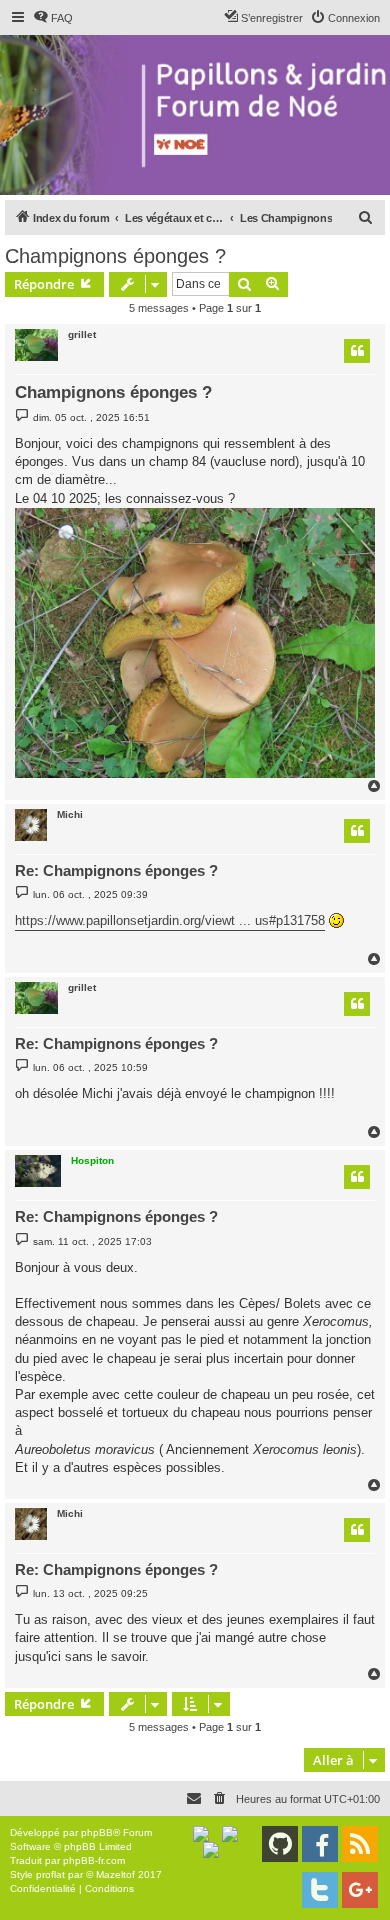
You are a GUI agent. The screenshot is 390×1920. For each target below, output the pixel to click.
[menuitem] (53, 18)
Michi (70, 814)
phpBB (97, 1832)
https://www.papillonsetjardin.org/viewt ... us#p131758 (170, 920)
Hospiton (92, 1160)
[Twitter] (320, 1890)
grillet (82, 334)
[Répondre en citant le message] (357, 351)
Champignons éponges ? (115, 256)
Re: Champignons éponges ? (116, 870)
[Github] (280, 1844)
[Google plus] (360, 1890)
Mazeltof (115, 1874)
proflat (50, 1874)
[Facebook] (320, 1844)
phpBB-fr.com (94, 1860)
